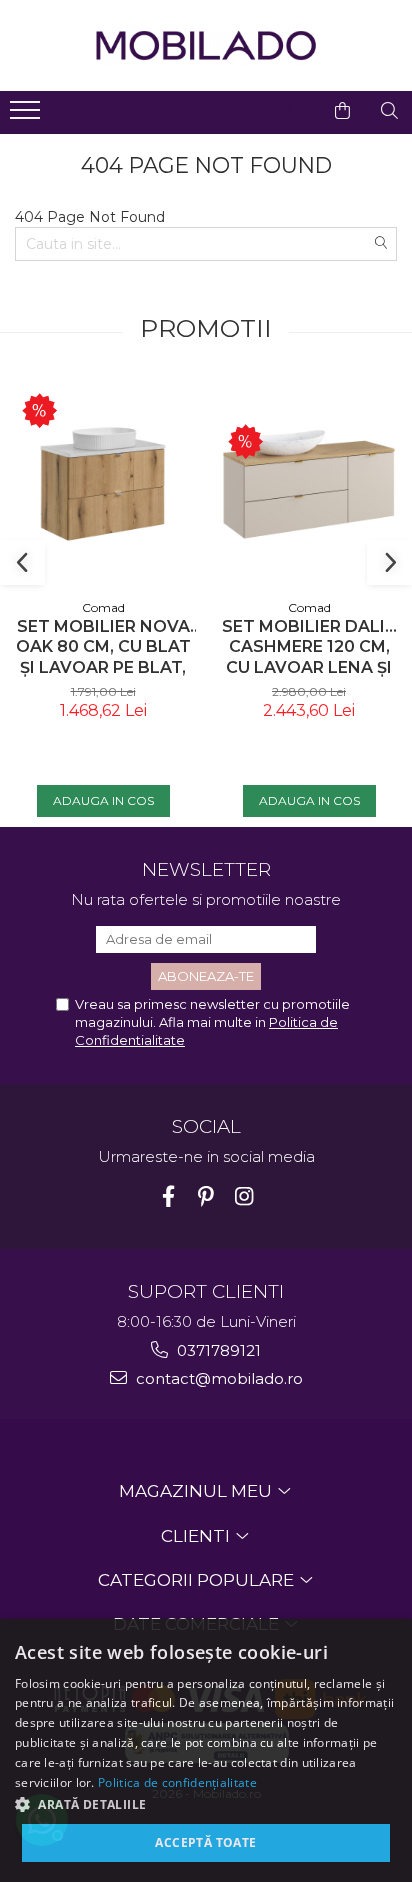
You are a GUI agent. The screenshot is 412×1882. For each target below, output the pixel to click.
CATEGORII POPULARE (198, 1580)
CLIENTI (197, 1536)
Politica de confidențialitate (177, 1782)
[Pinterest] (206, 1196)
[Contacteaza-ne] (292, 111)
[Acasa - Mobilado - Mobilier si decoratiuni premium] (206, 45)
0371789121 (217, 1350)
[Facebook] (168, 1196)
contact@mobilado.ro (217, 1378)
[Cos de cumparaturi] (342, 111)
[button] (206, 1803)
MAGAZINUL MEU (197, 1491)
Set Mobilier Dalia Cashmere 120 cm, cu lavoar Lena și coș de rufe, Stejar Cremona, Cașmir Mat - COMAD (309, 647)
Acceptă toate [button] (205, 1842)
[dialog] (206, 1750)
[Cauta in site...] (389, 111)
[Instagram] (244, 1196)
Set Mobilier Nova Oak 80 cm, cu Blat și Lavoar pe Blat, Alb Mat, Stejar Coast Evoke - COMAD (103, 647)
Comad (103, 607)
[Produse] (27, 116)
